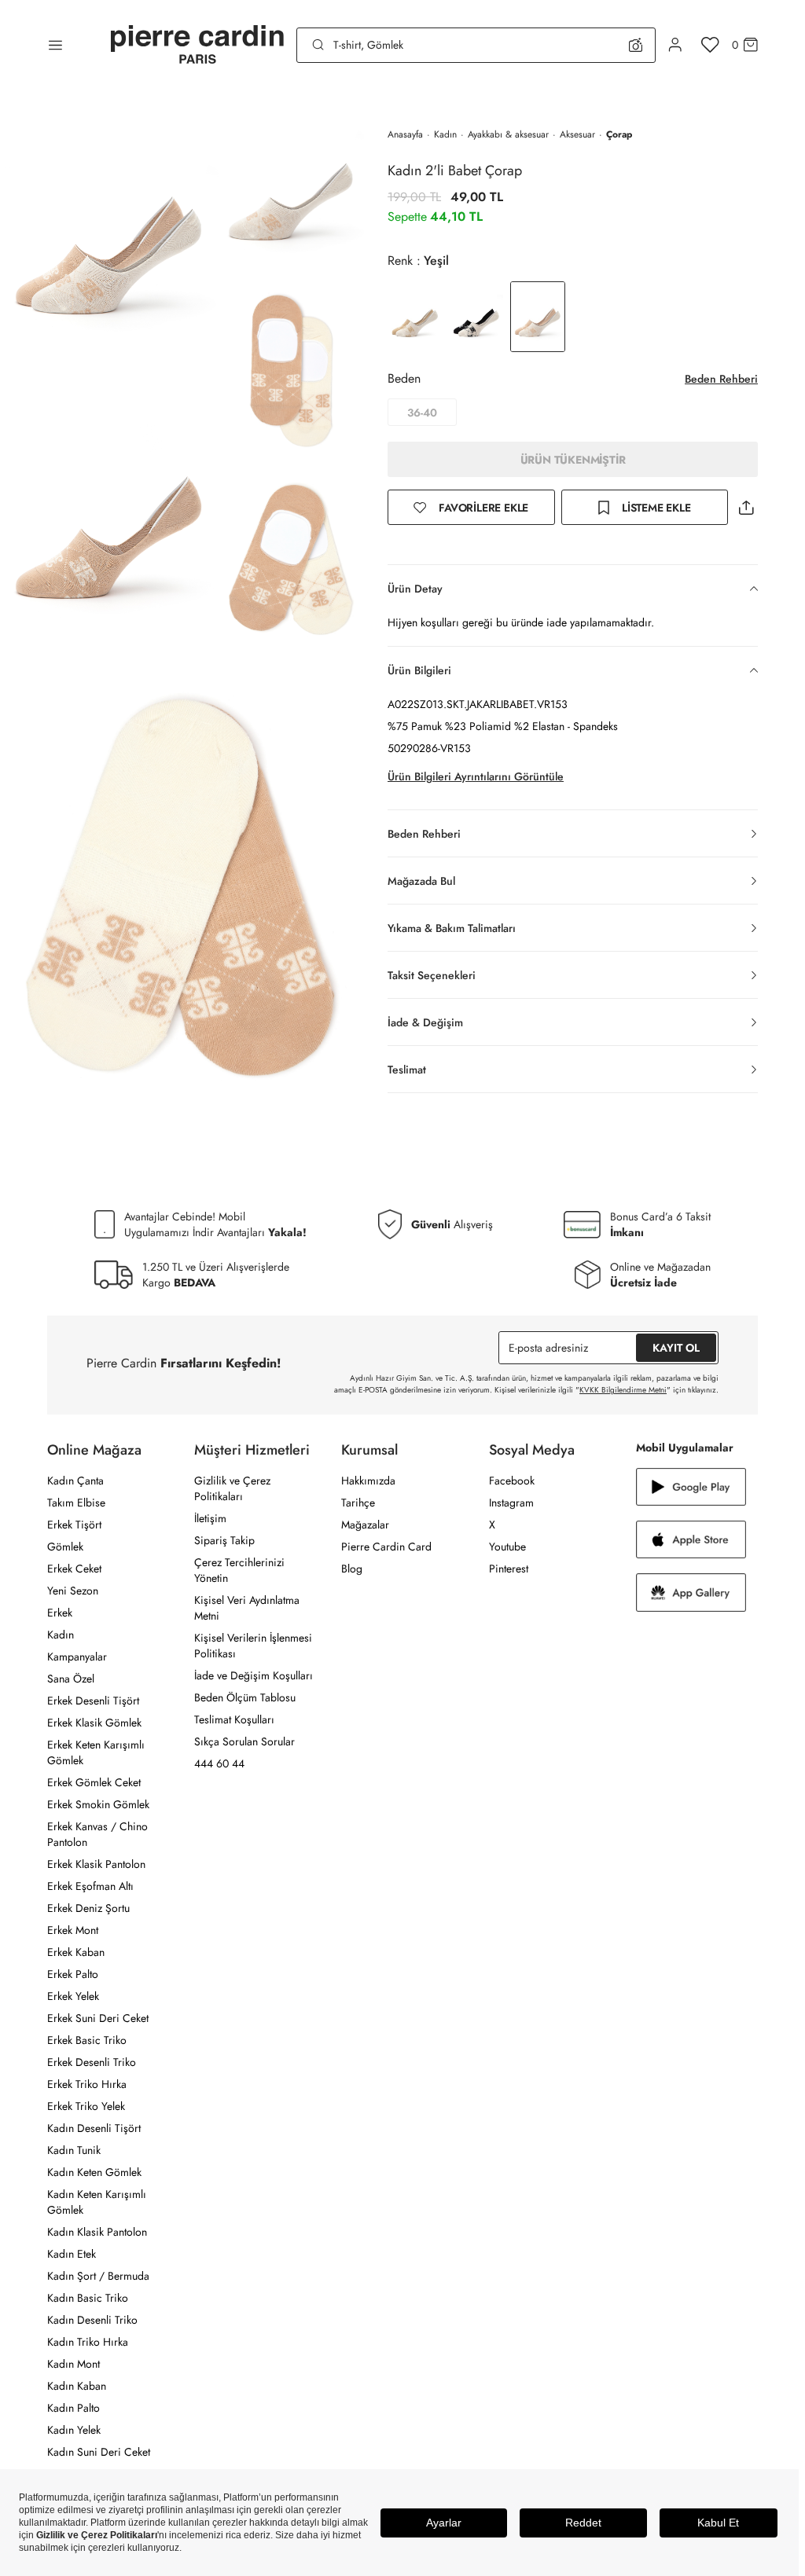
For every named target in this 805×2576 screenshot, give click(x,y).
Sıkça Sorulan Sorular (244, 1741)
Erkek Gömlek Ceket (94, 1782)
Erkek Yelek (73, 1996)
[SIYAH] (476, 317)
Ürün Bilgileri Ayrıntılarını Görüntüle (476, 776)
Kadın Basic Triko (88, 2298)
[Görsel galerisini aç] (109, 231)
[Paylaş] (746, 507)
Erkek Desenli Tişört (93, 1701)
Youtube (507, 1547)
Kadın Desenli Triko (92, 2320)
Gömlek (65, 1547)
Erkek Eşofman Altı (90, 1886)
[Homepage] (197, 45)
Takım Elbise (76, 1503)
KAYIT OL (676, 1348)
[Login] (675, 45)
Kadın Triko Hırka (88, 2342)
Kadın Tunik (74, 2150)
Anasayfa (405, 134)
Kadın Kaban (77, 2386)
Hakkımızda (368, 1481)
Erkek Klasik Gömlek (94, 1723)
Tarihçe (358, 1503)
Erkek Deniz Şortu (88, 1908)
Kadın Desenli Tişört (94, 2128)
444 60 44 (219, 1763)
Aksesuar (577, 134)
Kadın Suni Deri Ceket (99, 2452)
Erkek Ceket (74, 1569)
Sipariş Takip (224, 1540)
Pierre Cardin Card (386, 1547)
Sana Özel (71, 1679)
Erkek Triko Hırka (87, 2084)
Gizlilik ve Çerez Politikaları (232, 1488)
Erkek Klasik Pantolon (96, 1864)
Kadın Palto (74, 2408)
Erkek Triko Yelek (86, 2106)
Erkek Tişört (74, 1525)
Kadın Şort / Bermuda (98, 2276)
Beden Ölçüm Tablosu (245, 1697)
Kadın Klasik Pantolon (97, 2232)
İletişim (210, 1518)
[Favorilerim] (710, 45)
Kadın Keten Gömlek (94, 2172)
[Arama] (318, 45)
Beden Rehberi (721, 379)
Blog (352, 1569)
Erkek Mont (73, 1930)
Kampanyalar (77, 1657)
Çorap (619, 134)
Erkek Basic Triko (87, 2040)
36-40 (422, 413)
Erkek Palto (73, 1974)
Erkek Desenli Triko (92, 2062)
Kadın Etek (72, 2254)
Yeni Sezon (73, 1591)
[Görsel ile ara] (636, 45)
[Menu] (55, 45)
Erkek (60, 1613)
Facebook (512, 1481)
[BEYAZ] (415, 317)
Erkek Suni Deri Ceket (98, 2018)
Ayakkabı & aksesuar (508, 134)
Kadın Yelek (74, 2430)
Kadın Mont (74, 2364)
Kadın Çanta (75, 1481)
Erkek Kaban (76, 1952)
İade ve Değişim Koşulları (254, 1675)
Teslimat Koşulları (234, 1719)
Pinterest (509, 1569)
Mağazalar (365, 1525)
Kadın (445, 134)
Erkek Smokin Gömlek (98, 1804)
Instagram (511, 1503)
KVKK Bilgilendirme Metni (623, 1390)
